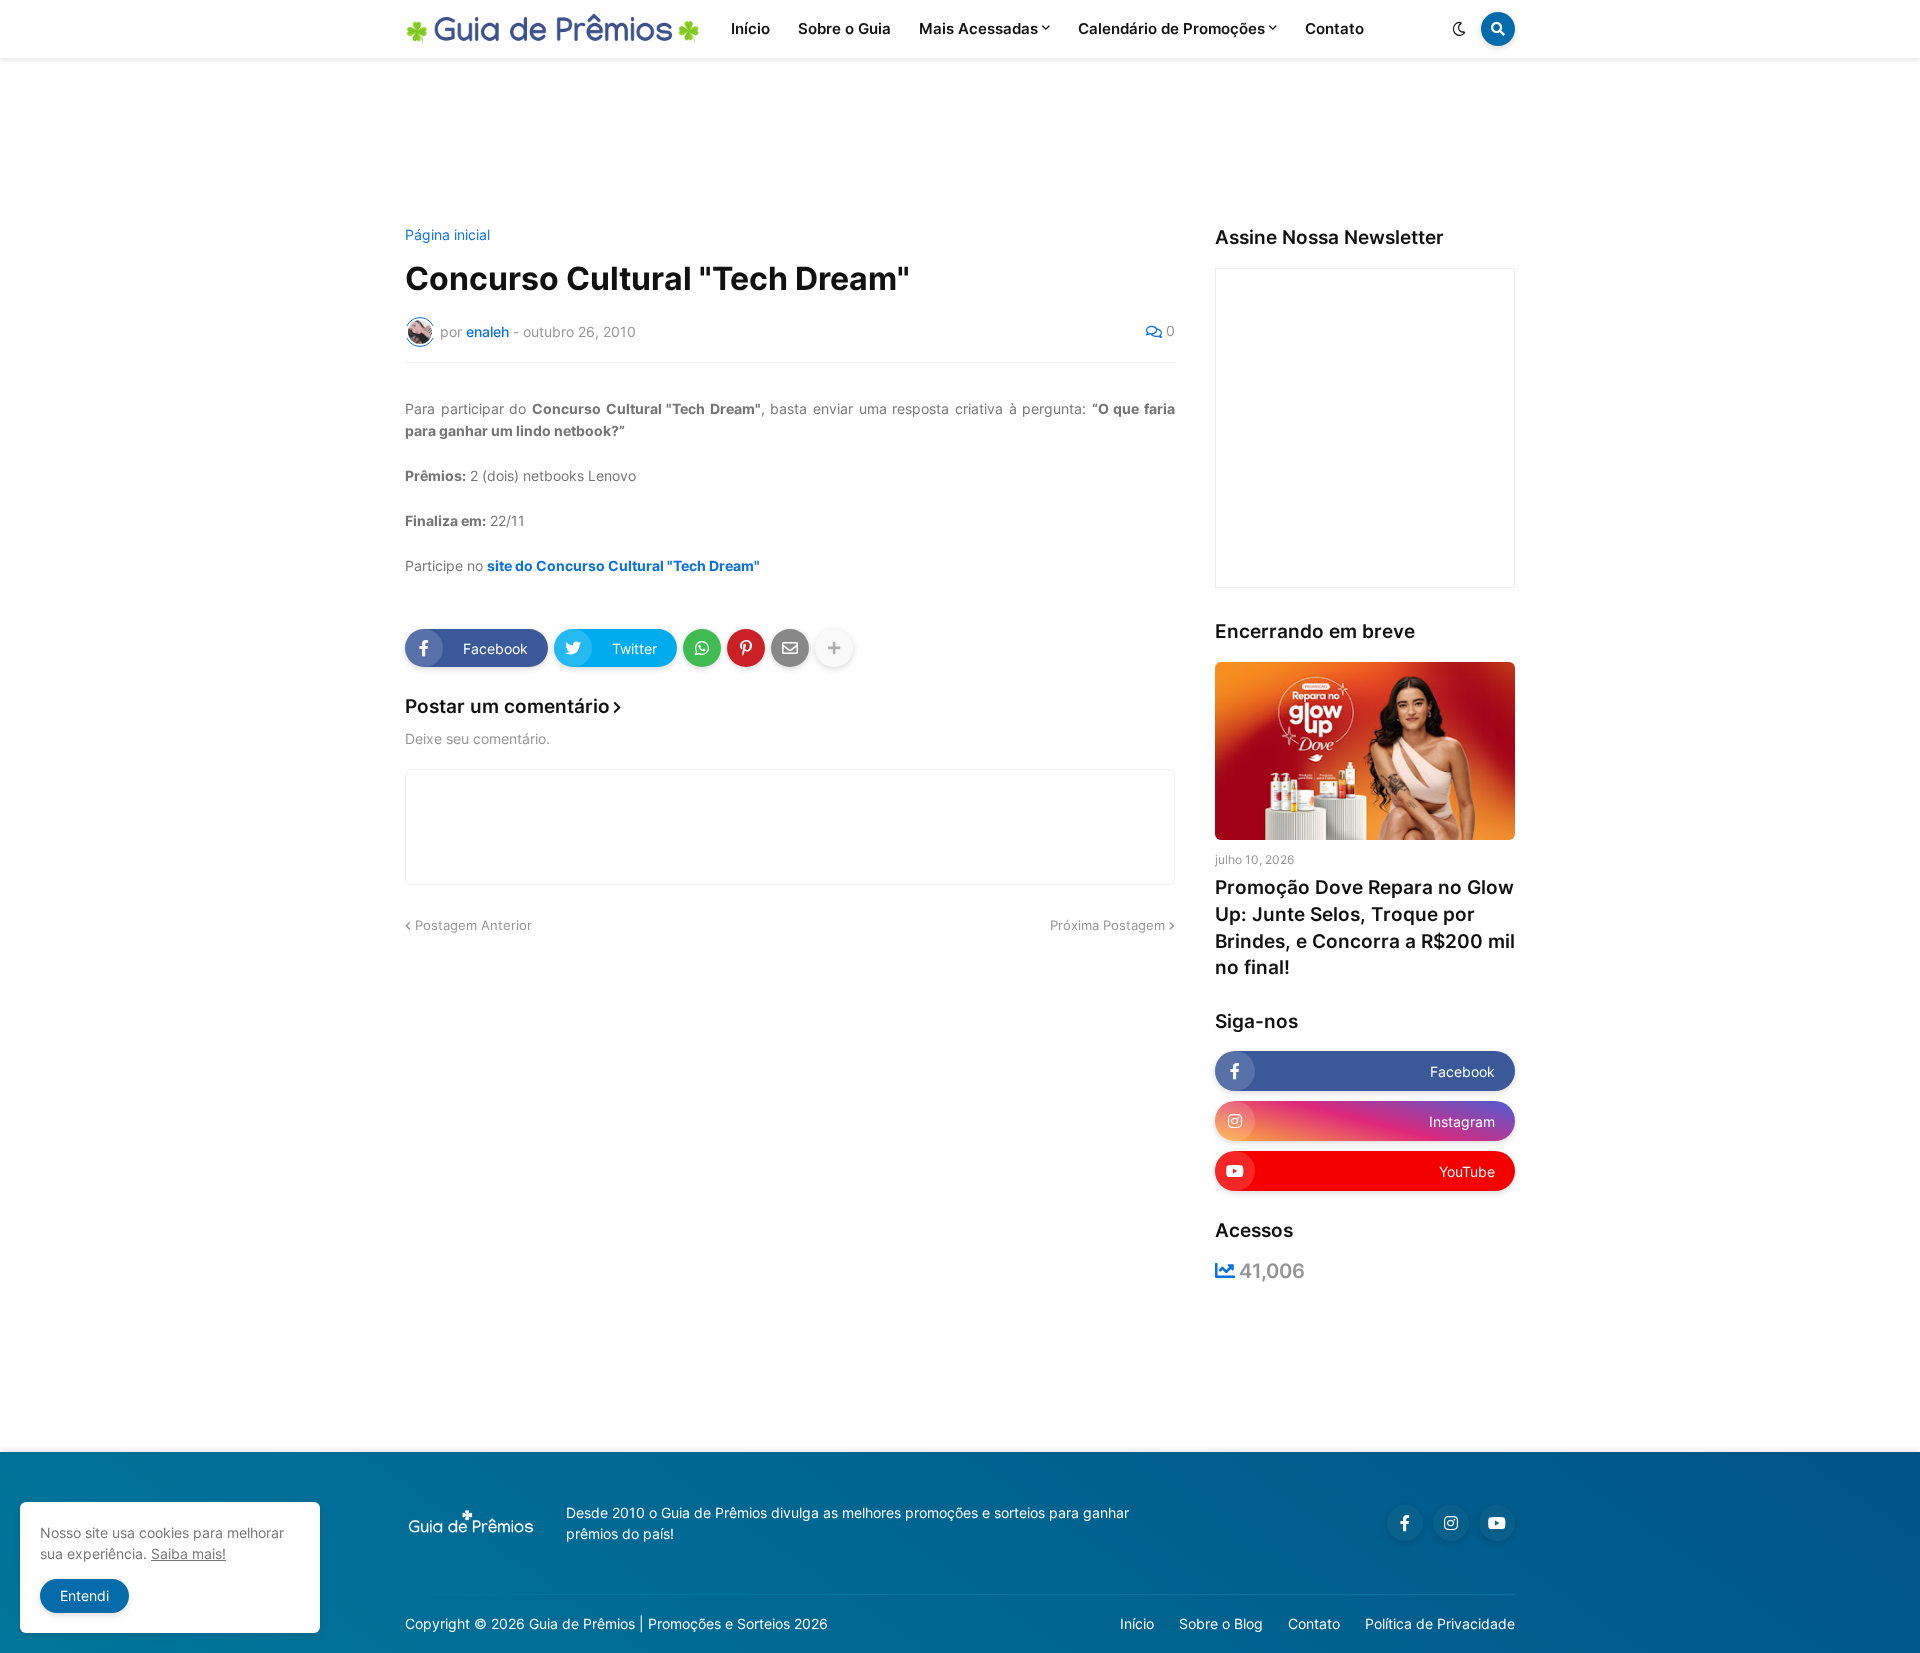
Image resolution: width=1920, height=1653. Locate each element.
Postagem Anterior (473, 925)
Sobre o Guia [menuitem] (844, 28)
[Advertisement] (960, 143)
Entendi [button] (84, 1595)
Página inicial (447, 235)
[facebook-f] (1405, 1523)
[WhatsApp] (702, 648)
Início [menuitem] (750, 28)
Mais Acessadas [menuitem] (978, 28)
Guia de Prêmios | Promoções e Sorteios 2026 (678, 1623)
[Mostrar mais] (834, 648)
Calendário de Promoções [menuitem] (1171, 28)
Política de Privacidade (1440, 1623)
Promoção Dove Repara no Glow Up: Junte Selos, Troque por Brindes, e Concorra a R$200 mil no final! (1365, 927)
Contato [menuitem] (1334, 28)
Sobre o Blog (1221, 1623)
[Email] (790, 648)
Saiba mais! (188, 1553)
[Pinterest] (746, 648)
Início (1137, 1623)
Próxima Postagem (1107, 925)
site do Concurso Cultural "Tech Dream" (623, 565)
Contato (1314, 1623)
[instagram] (1451, 1523)
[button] (1459, 29)
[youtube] (1497, 1523)
